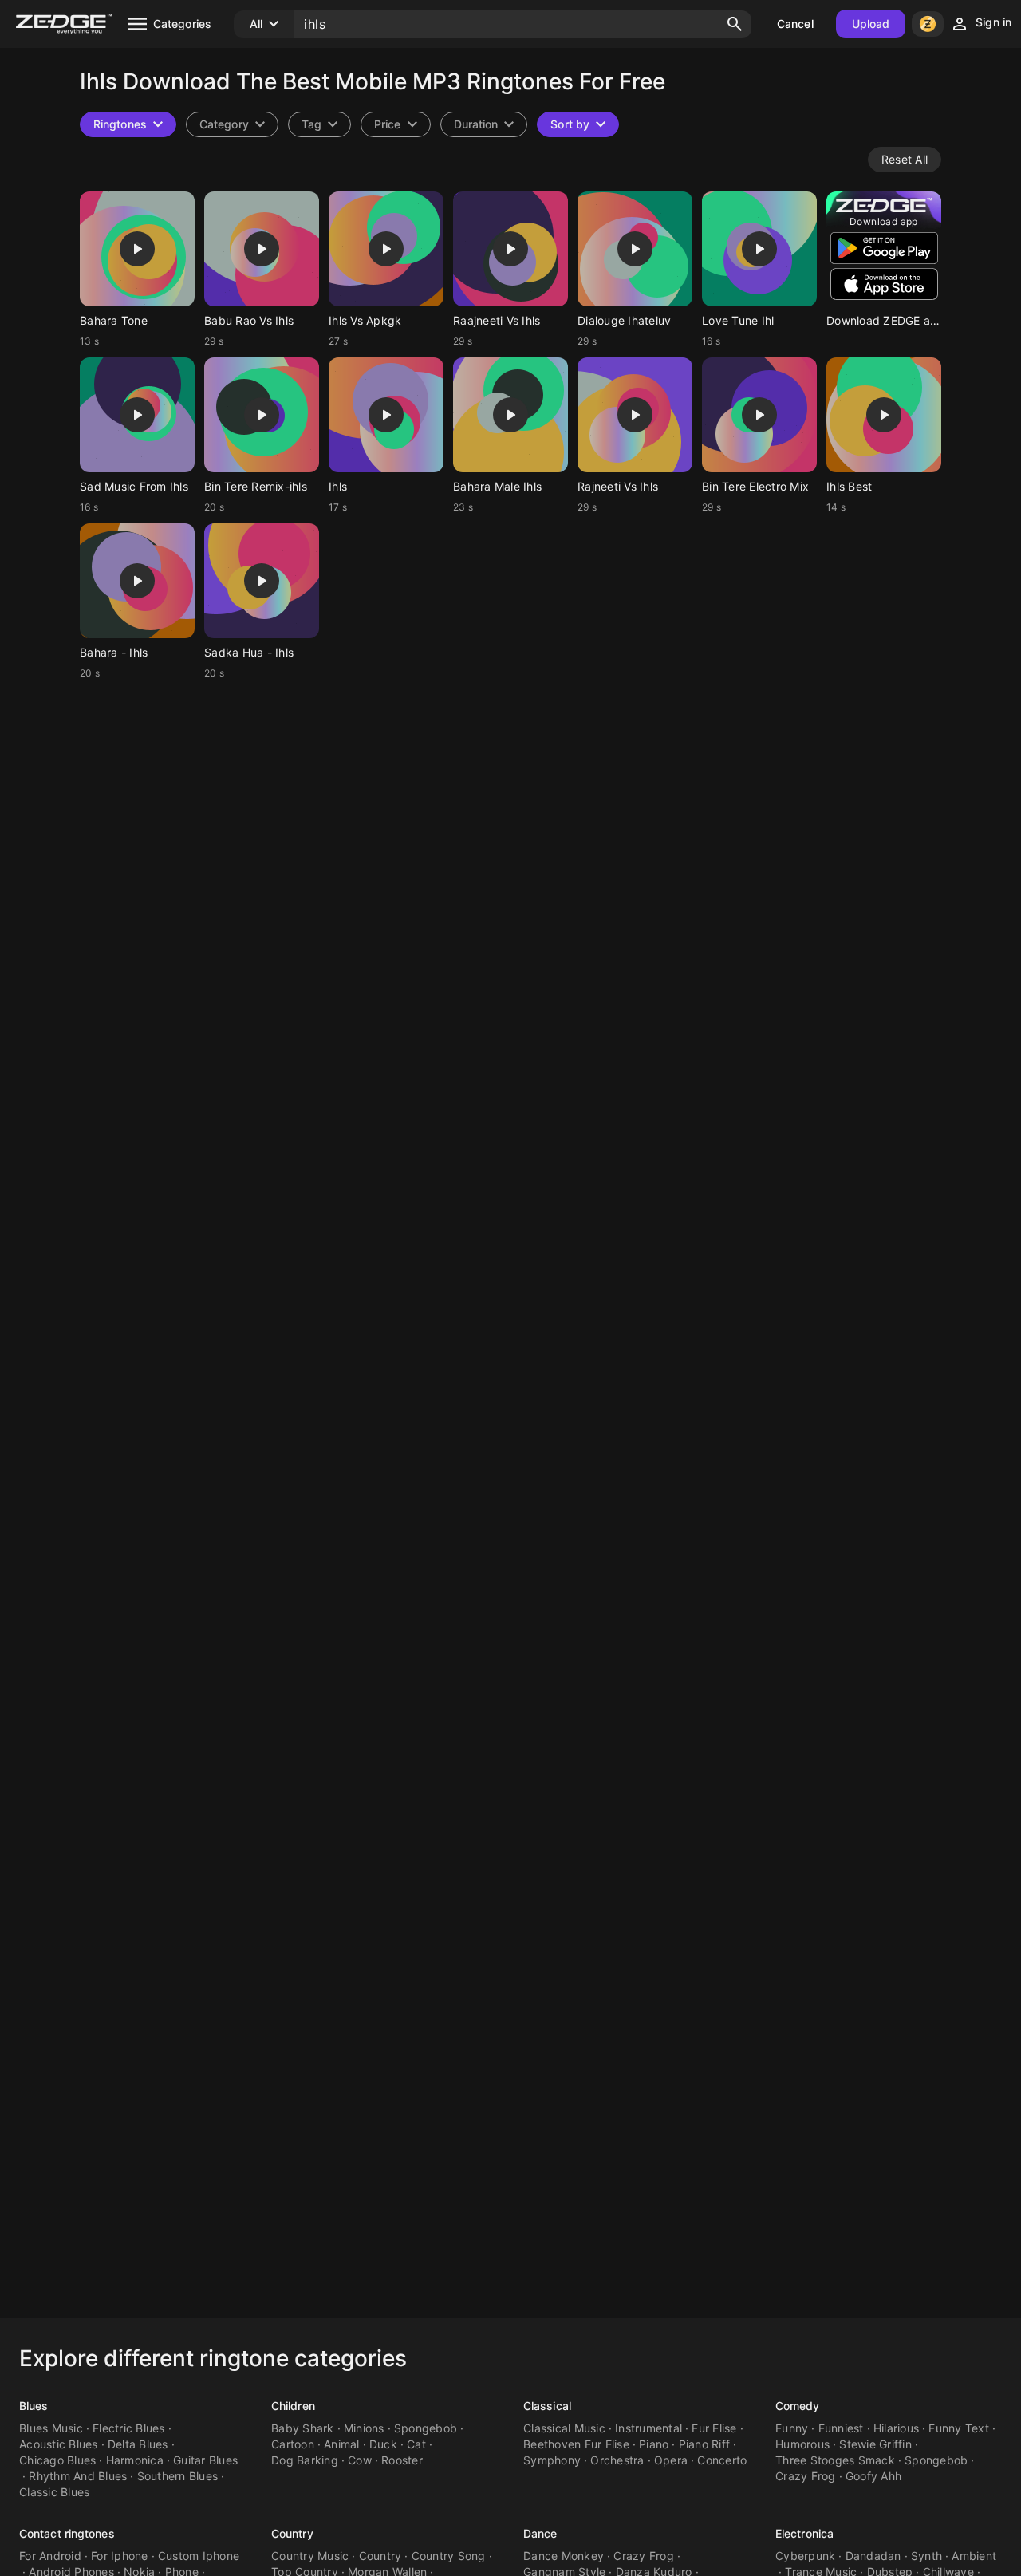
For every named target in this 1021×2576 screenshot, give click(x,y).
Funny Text (959, 2428)
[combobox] (319, 124)
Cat (416, 2444)
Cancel (795, 24)
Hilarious (896, 2428)
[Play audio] (137, 249)
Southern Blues (178, 2476)
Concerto (722, 2460)
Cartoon (293, 2444)
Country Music (310, 2556)
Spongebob (426, 2428)
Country (292, 2533)
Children (293, 2406)
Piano (654, 2444)
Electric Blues (129, 2428)
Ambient (974, 2556)
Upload (871, 24)
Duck (383, 2444)
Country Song (449, 2556)
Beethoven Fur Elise (576, 2444)
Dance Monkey (564, 2556)
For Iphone (120, 2556)
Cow (360, 2460)
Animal (342, 2444)
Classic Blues (54, 2492)
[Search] (735, 24)
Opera (671, 2460)
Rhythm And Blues (78, 2476)
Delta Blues (138, 2444)
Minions (364, 2428)
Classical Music (564, 2428)
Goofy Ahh (873, 2476)
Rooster (402, 2460)
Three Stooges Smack (835, 2460)
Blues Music (51, 2428)
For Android (50, 2556)
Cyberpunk (805, 2556)
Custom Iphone (199, 2556)
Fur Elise (714, 2428)
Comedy (798, 2406)
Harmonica (135, 2460)
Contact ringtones (67, 2533)
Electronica (804, 2533)
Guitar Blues (205, 2460)
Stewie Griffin (875, 2444)
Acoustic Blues (59, 2444)
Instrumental (648, 2428)
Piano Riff (705, 2444)
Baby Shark (303, 2428)
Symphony (552, 2460)
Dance (540, 2533)
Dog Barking (305, 2460)
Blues (34, 2406)
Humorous (802, 2444)
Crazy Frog (806, 2476)
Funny (792, 2428)
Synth (926, 2556)
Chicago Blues (57, 2460)
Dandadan (873, 2556)
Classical (547, 2406)
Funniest (841, 2428)
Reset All (905, 159)
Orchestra (617, 2460)
